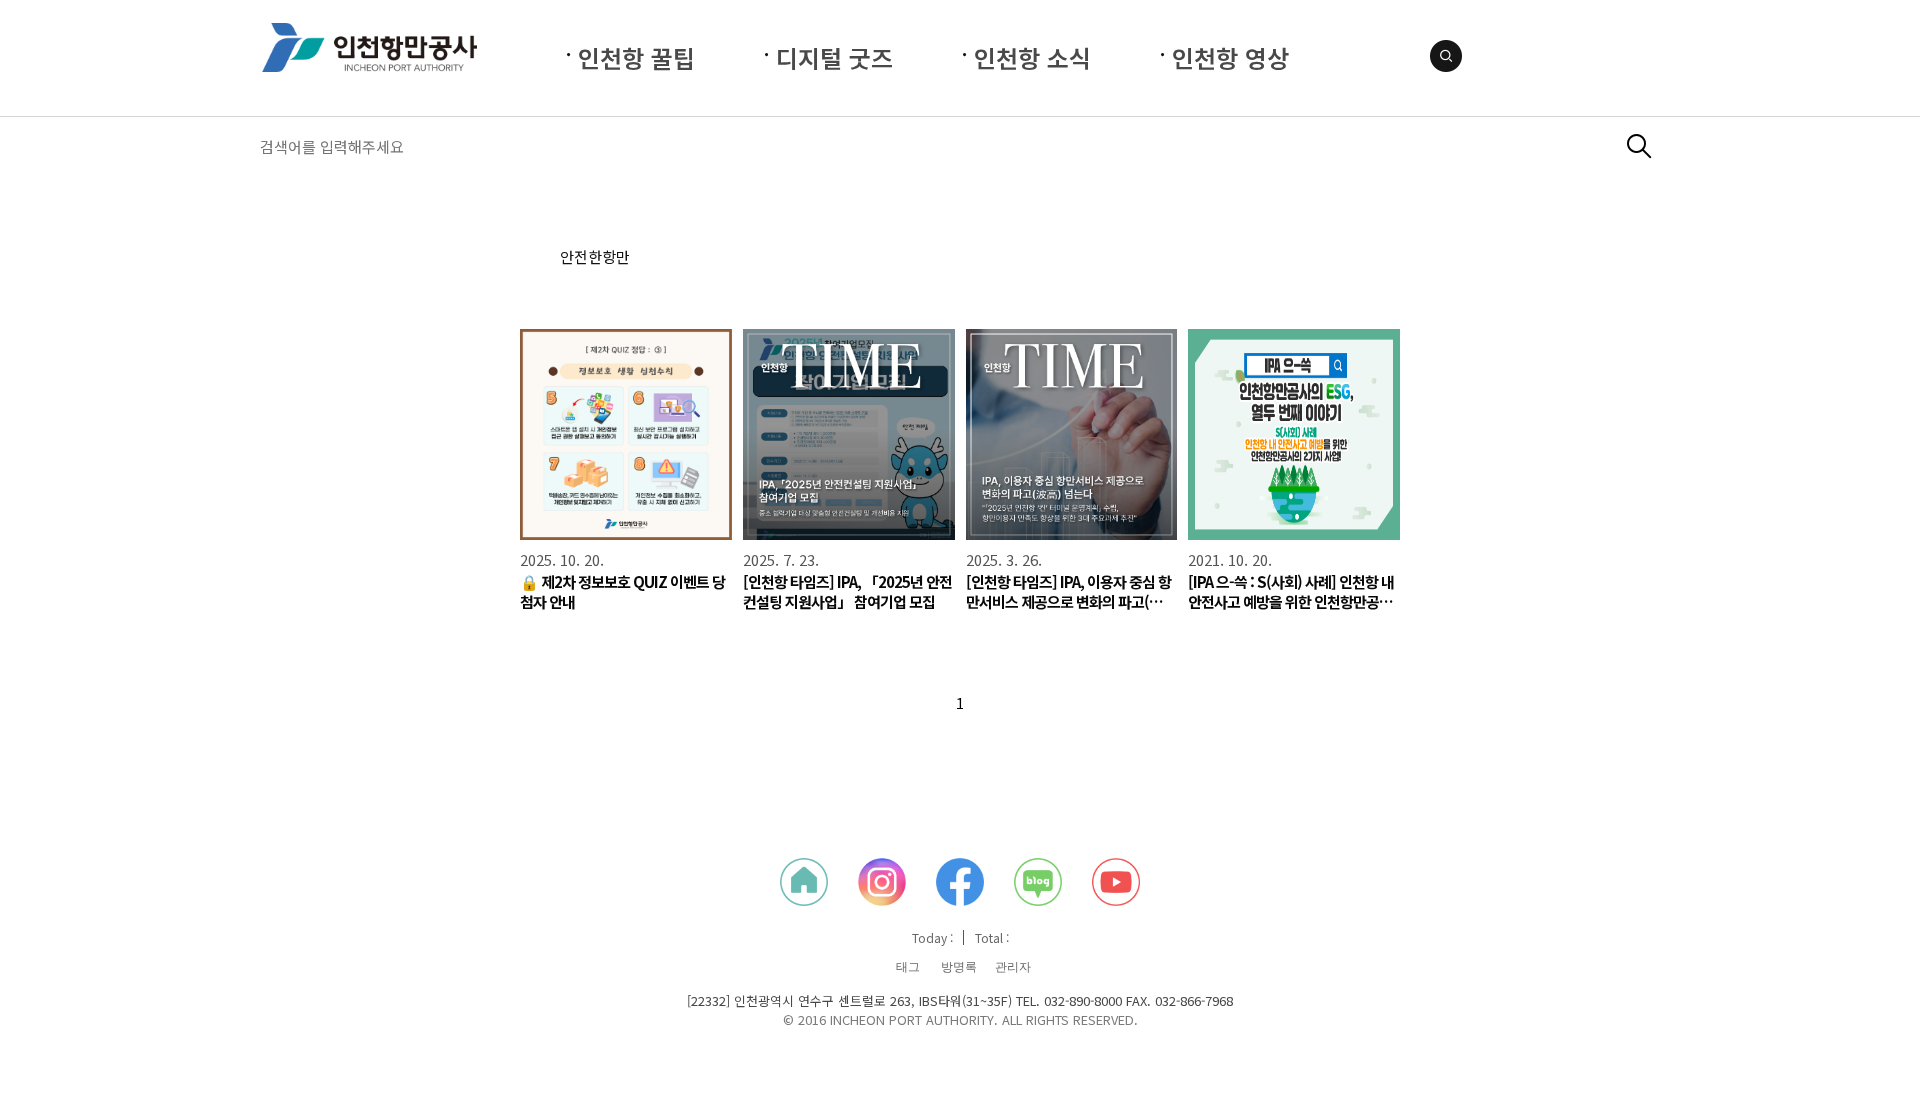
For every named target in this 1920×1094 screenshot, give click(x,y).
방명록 (959, 967)
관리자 (1013, 967)
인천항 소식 (1032, 57)
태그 (908, 967)
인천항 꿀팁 (636, 57)
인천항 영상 (1230, 57)
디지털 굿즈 (834, 57)
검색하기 (1639, 146)
